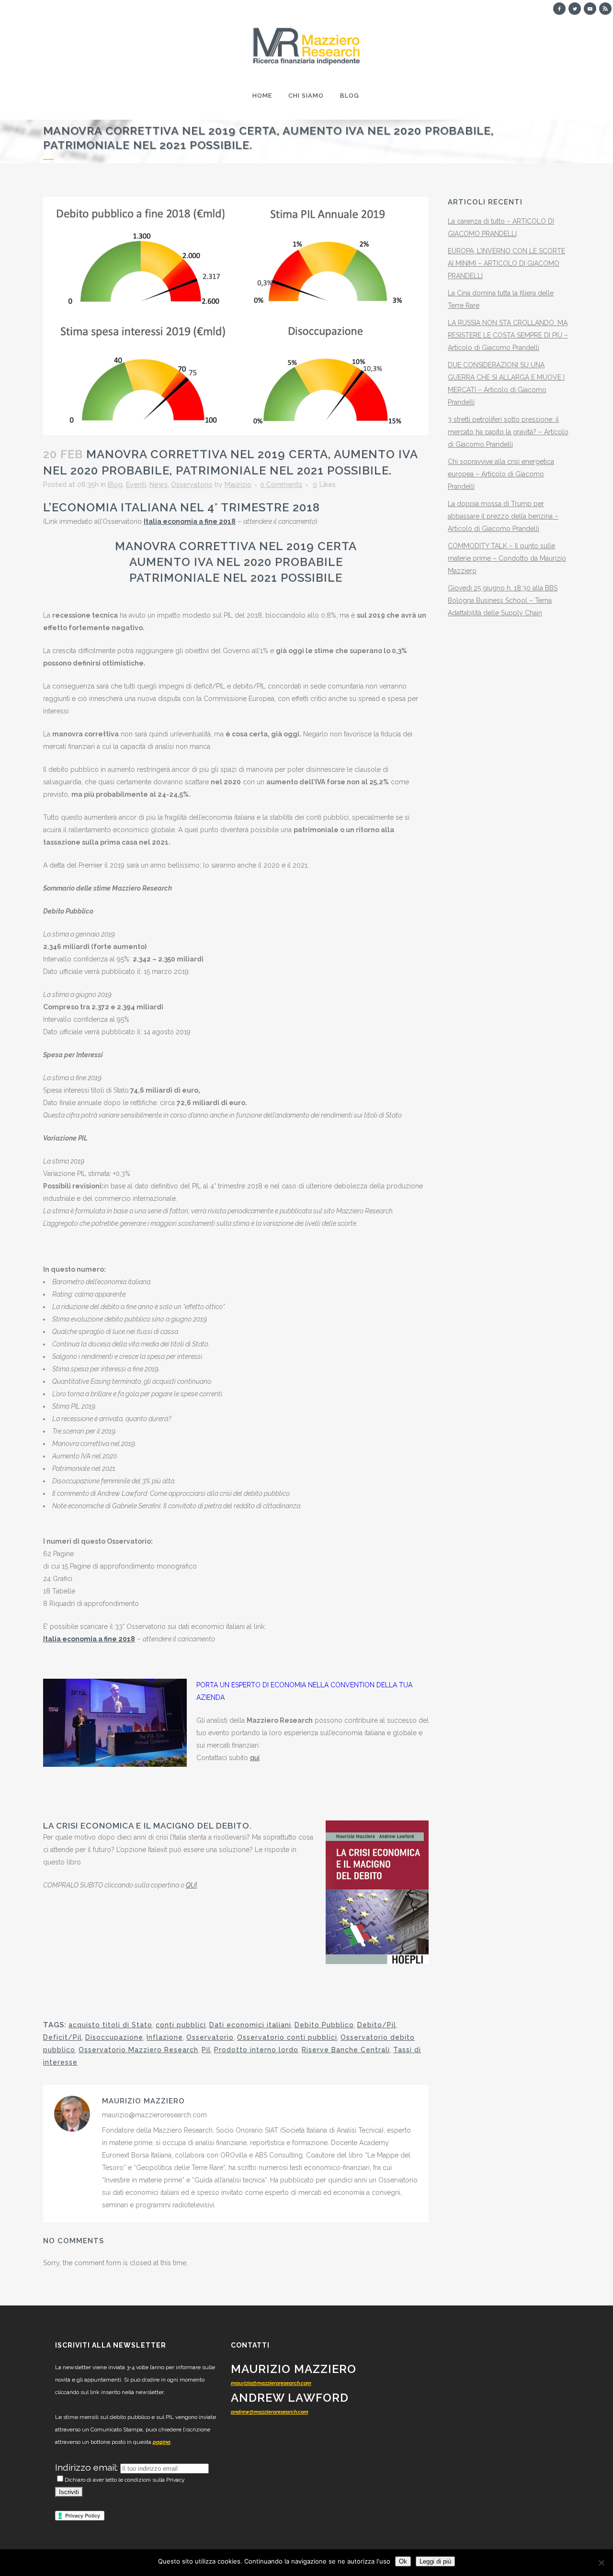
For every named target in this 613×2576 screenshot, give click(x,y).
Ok (403, 2561)
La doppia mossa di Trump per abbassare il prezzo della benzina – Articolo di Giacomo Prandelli (503, 516)
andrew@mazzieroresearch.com (270, 2412)
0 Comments (281, 485)
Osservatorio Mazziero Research (138, 2050)
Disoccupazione (114, 2037)
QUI (191, 1885)
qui (255, 1758)
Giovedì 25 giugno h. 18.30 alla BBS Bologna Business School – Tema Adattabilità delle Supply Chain (503, 600)
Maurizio (238, 485)
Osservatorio (192, 485)
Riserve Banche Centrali (346, 2050)
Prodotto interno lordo (256, 2050)
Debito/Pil (377, 2025)
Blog (115, 485)
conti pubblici (181, 2025)
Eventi (136, 485)
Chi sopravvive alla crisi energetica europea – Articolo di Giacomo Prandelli (501, 474)
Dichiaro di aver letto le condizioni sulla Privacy (125, 2480)
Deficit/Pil (62, 2037)
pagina (162, 2442)
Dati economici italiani (250, 2025)
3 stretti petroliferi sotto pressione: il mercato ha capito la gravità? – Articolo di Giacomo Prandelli (508, 432)
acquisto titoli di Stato (110, 2025)
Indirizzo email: (88, 2467)
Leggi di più (435, 2561)
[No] (601, 2563)
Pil (206, 2050)
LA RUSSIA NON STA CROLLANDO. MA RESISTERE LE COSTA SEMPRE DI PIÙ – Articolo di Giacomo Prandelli (508, 335)
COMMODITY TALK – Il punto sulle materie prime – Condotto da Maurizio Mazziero (507, 558)
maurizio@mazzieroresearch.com (271, 2383)
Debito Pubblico (324, 2025)
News (159, 485)
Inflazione (165, 2037)
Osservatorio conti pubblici (287, 2037)
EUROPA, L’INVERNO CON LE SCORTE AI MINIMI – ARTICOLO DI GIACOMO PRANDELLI (506, 263)
